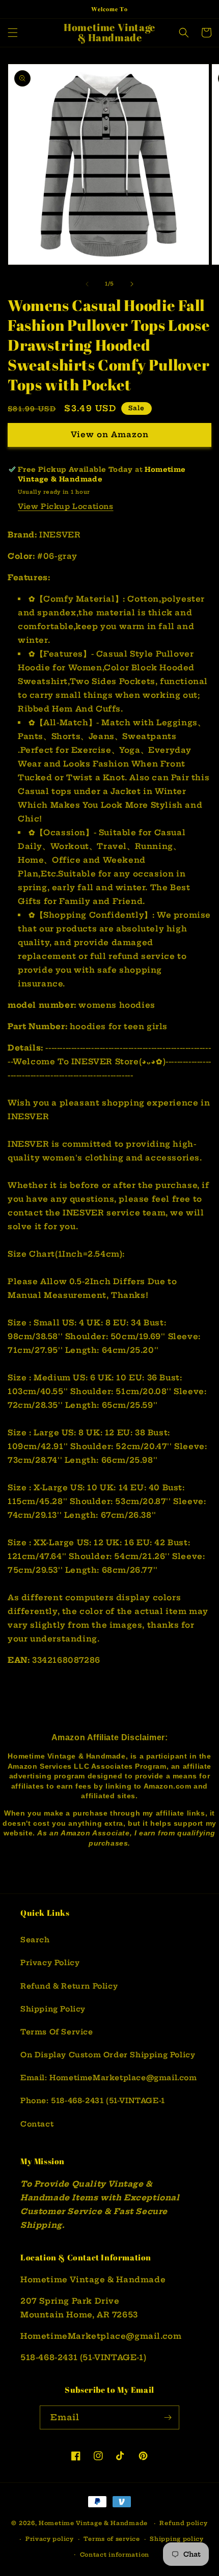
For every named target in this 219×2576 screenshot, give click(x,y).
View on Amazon (110, 434)
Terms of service (112, 2539)
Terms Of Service (57, 2032)
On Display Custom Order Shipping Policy (108, 2055)
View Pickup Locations (66, 506)
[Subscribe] (168, 2417)
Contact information (115, 2555)
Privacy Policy (50, 1963)
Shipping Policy (53, 2009)
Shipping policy (177, 2539)
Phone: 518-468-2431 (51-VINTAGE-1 (93, 2101)
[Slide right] (132, 284)
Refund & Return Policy (69, 1986)
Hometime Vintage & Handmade (93, 2523)
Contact (37, 2124)
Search (35, 1940)
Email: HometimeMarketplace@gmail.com (109, 2078)
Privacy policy (50, 2539)
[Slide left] (87, 284)
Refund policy (183, 2523)
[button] (13, 33)
